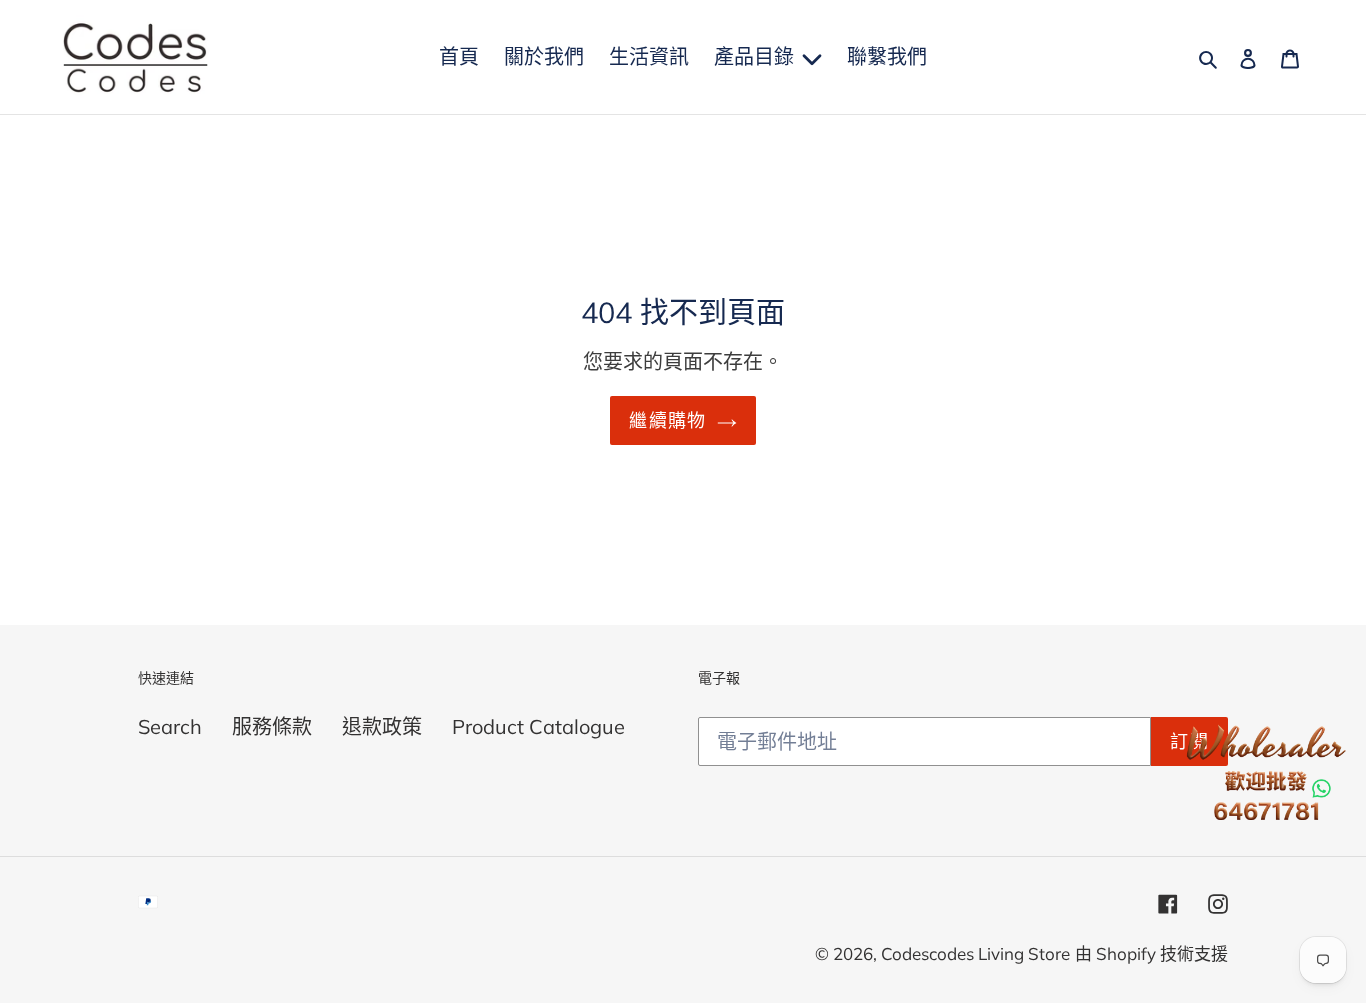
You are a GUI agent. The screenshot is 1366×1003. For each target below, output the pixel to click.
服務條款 (272, 726)
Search (170, 726)
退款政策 (382, 726)
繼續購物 (668, 420)
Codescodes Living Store (975, 953)
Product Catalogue (538, 726)
